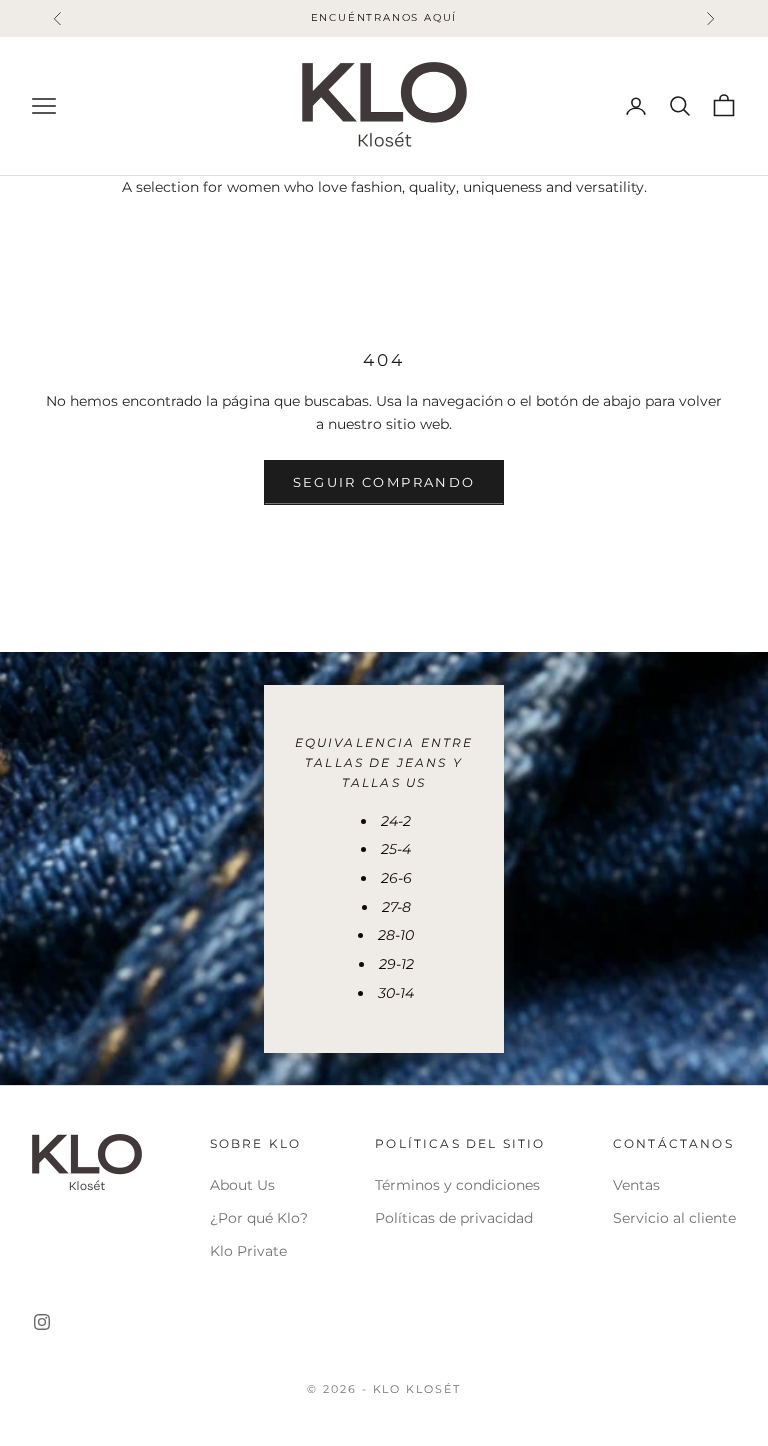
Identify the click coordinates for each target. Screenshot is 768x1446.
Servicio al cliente (674, 1218)
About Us (242, 1185)
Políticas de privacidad (454, 1218)
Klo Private (248, 1251)
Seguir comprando (384, 482)
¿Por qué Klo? (259, 1218)
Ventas (636, 1185)
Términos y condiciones (457, 1185)
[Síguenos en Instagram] (42, 1322)
